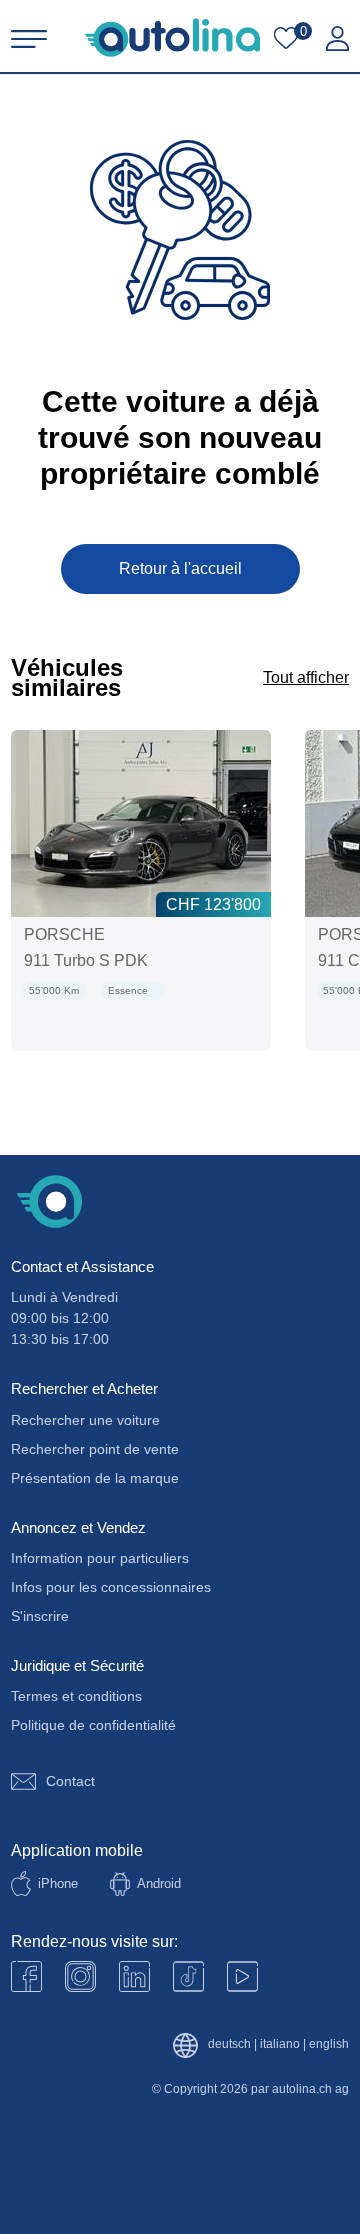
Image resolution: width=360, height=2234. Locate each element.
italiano (280, 2044)
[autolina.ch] (172, 37)
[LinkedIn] (134, 1976)
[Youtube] (80, 1976)
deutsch (229, 2044)
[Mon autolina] (337, 39)
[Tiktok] (188, 1976)
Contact (70, 1781)
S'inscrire (40, 1616)
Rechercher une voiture (85, 1420)
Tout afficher (306, 677)
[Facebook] (26, 1976)
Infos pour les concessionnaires (111, 1587)
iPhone (58, 1883)
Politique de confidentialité (93, 1725)
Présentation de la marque (95, 1478)
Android (159, 1883)
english (329, 2044)
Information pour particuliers (100, 1558)
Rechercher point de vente (95, 1449)
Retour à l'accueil (180, 568)
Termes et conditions (76, 1696)
